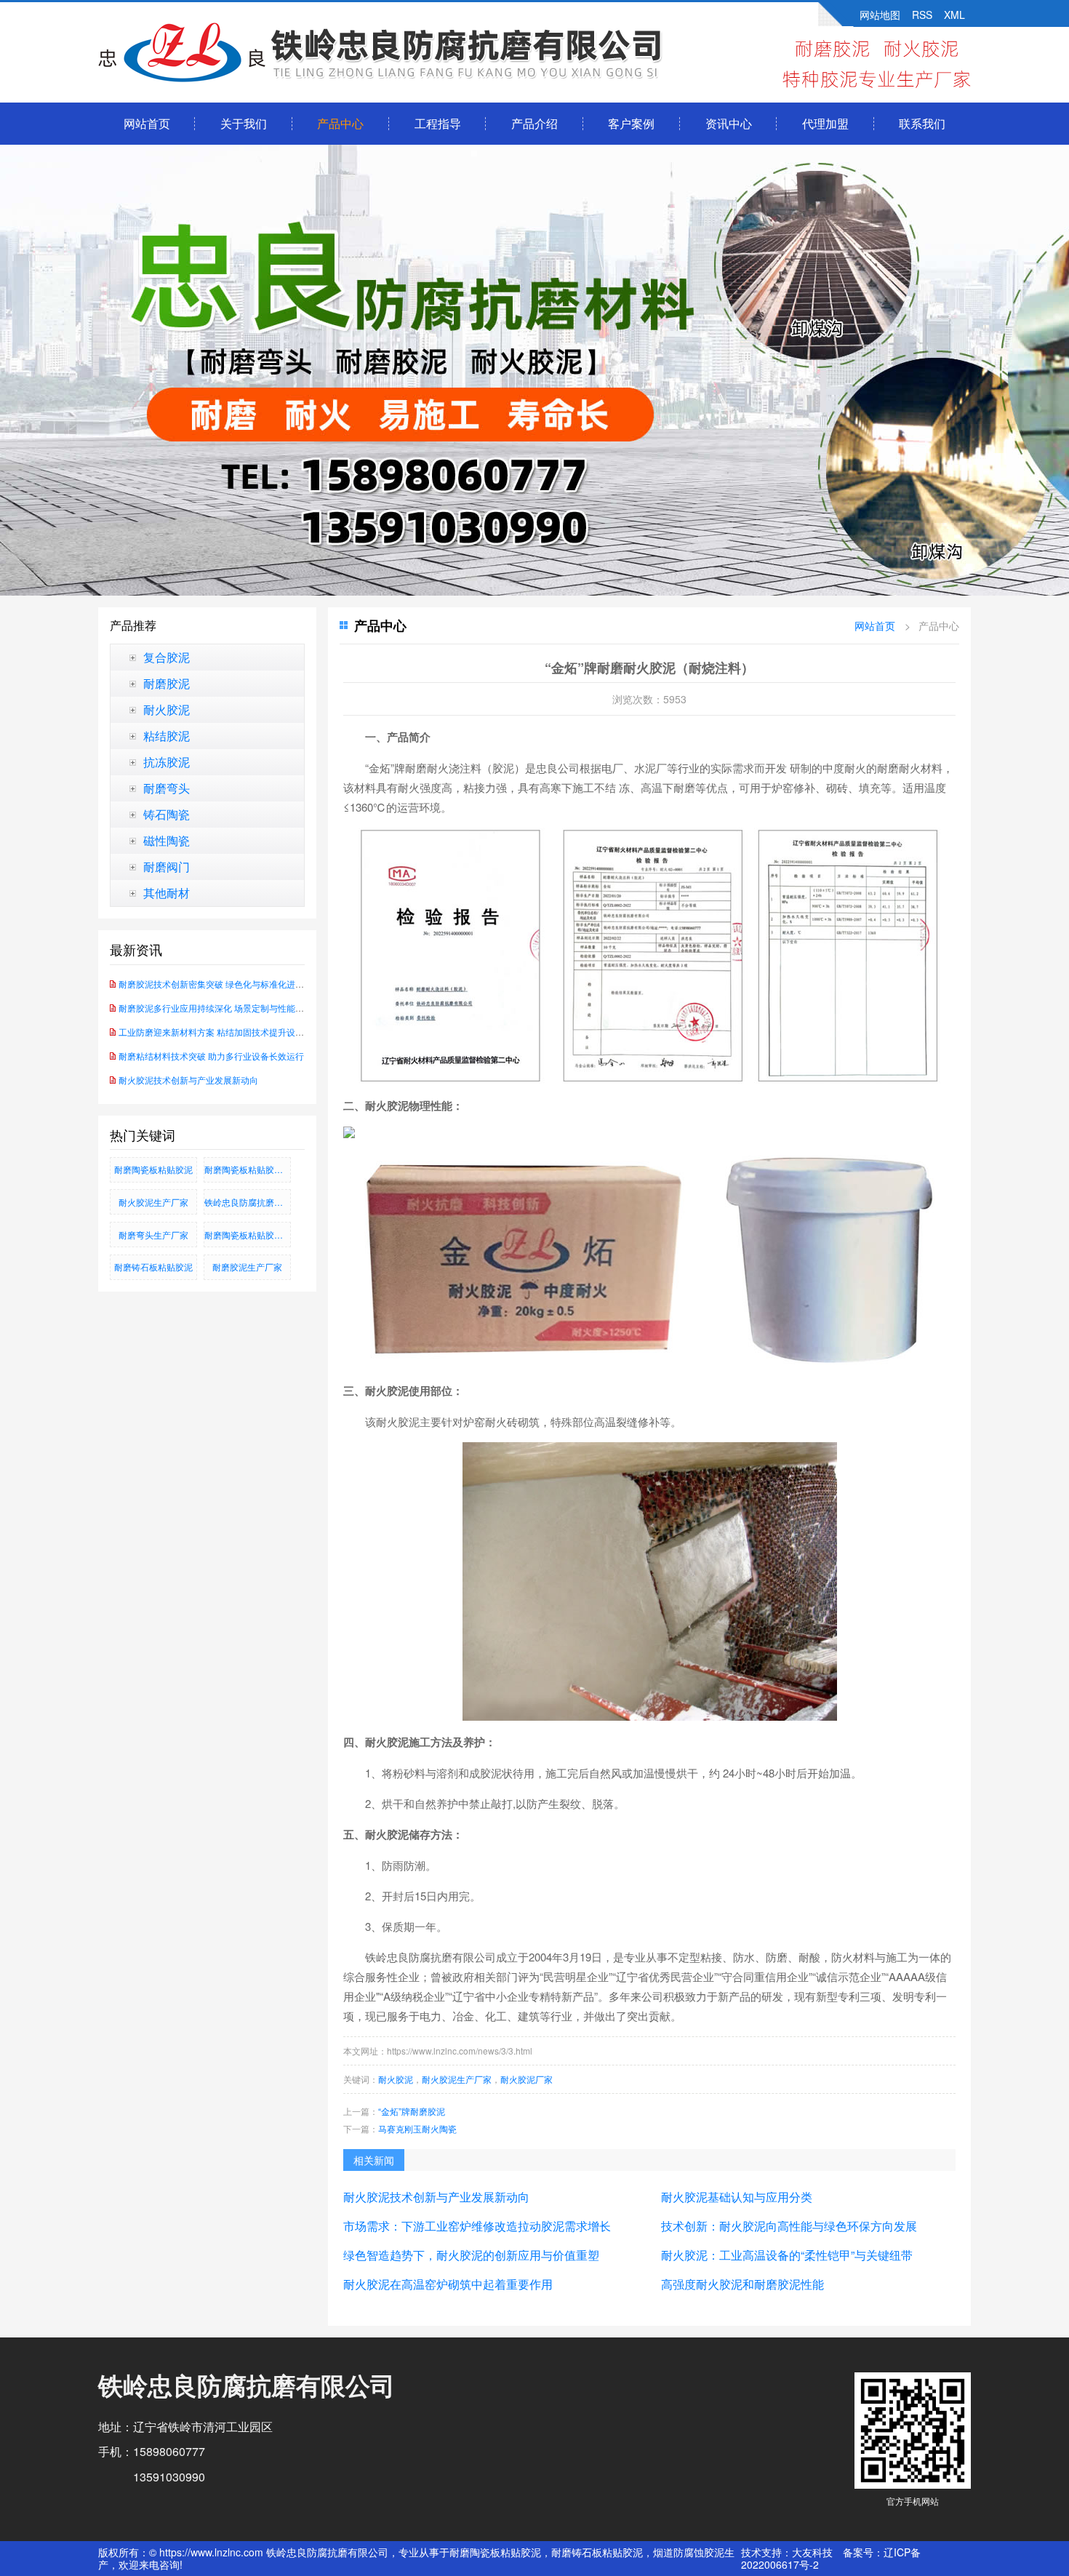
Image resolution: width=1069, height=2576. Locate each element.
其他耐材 (167, 893)
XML (954, 15)
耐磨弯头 (167, 788)
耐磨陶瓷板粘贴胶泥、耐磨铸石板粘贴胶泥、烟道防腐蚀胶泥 (248, 1235)
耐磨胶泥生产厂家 (247, 1267)
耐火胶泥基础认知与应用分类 (737, 2197)
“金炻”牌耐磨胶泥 (412, 2111)
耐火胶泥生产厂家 (153, 1202)
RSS (922, 15)
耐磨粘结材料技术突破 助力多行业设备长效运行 (211, 1056)
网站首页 (147, 123)
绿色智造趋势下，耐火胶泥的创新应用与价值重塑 (471, 2255)
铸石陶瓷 (167, 815)
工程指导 (438, 123)
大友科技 (812, 2552)
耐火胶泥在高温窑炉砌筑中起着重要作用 (448, 2284)
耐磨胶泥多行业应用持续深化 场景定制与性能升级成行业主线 (237, 1008)
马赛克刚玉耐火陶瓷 (417, 2128)
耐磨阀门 (167, 867)
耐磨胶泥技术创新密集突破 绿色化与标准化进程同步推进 (229, 984)
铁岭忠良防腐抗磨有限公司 (248, 1202)
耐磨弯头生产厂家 (153, 1235)
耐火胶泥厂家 (527, 2079)
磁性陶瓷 (167, 841)
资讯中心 (729, 123)
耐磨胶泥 (167, 684)
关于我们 (244, 123)
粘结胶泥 (167, 736)
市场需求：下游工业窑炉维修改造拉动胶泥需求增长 (477, 2226)
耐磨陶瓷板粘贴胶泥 (153, 1169)
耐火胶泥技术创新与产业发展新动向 (188, 1080)
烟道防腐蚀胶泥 (689, 2552)
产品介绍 (534, 123)
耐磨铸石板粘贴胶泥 (153, 1267)
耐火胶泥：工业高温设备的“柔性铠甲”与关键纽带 (787, 2255)
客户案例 (631, 123)
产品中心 (340, 123)
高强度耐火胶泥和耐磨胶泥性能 (742, 2284)
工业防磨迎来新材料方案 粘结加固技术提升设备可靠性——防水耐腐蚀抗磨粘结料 (277, 1032)
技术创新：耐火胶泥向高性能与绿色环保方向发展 (789, 2226)
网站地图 (880, 15)
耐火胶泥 (167, 710)
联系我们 (922, 123)
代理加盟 (825, 123)
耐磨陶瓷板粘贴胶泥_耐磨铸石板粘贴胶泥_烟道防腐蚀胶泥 (248, 1169)
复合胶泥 (167, 657)
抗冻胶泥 (167, 762)
